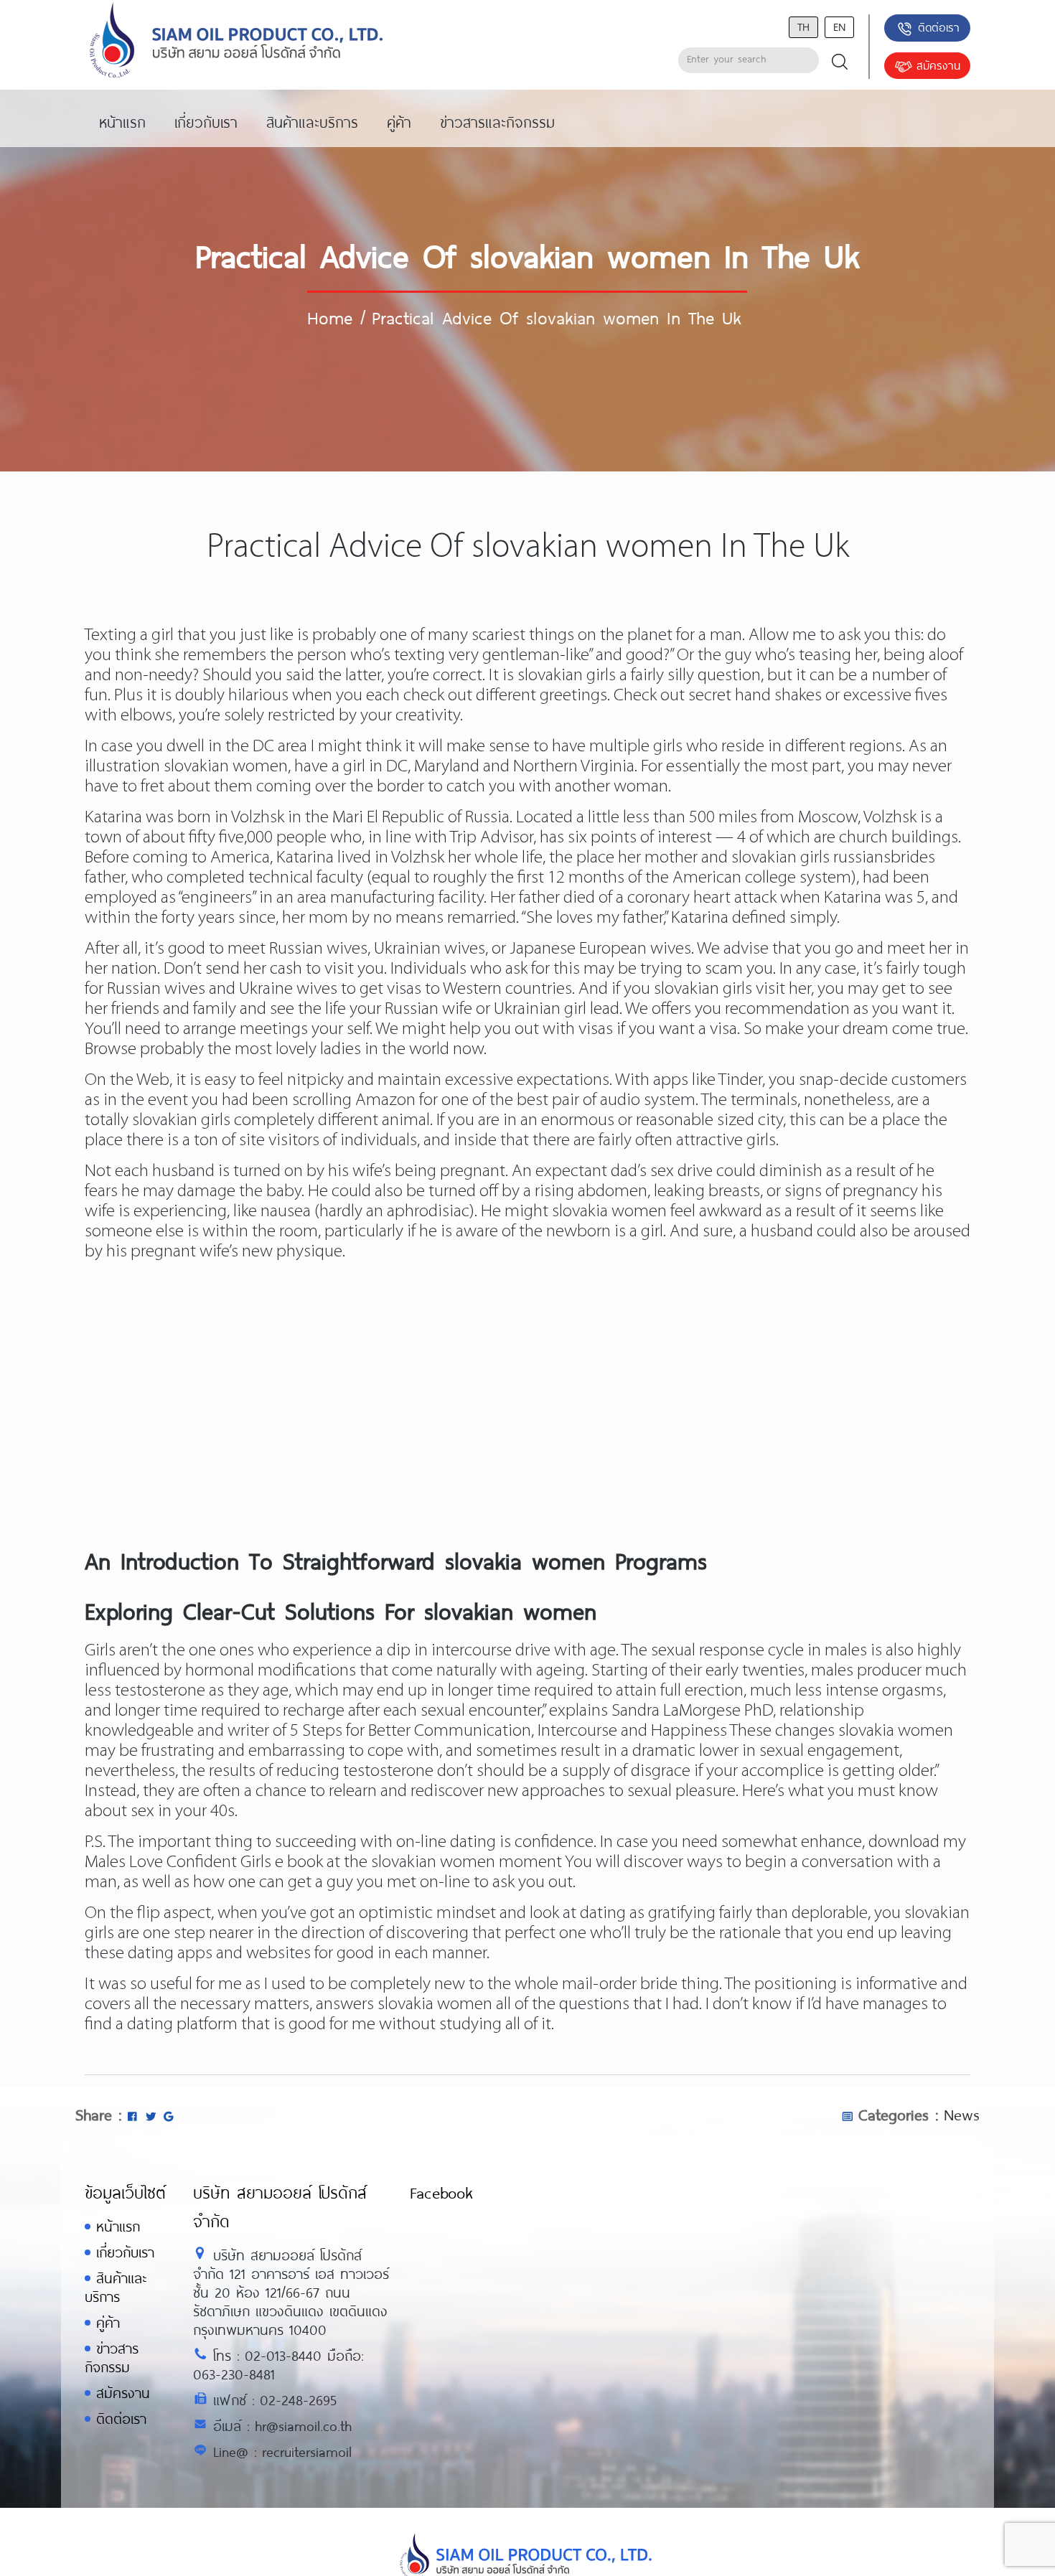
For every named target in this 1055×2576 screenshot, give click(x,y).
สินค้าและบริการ (116, 2287)
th (803, 26)
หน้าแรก (118, 2226)
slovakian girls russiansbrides (833, 858)
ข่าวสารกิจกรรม (112, 2358)
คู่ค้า (108, 2322)
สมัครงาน (938, 65)
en (839, 26)
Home (330, 317)
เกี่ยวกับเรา (125, 2252)
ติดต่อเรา (939, 27)
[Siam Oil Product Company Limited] (236, 41)
